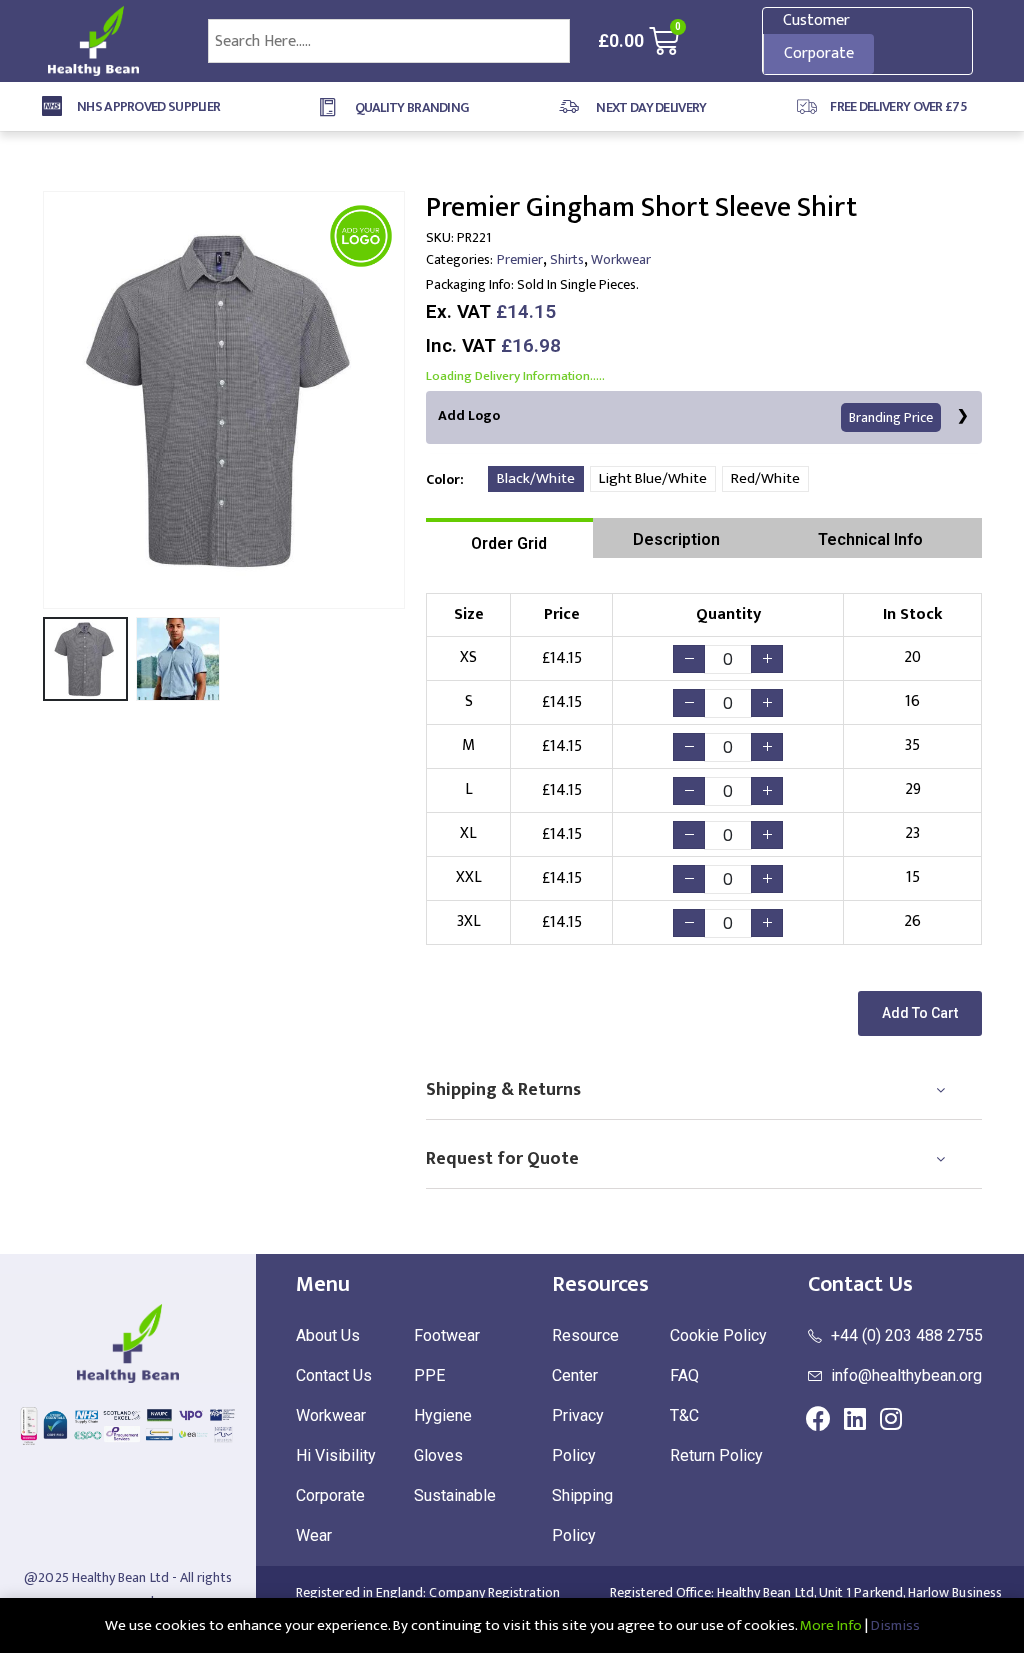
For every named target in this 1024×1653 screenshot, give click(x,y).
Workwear (621, 259)
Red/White (765, 478)
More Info (831, 1625)
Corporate (819, 53)
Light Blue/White (653, 478)
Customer (816, 20)
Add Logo (685, 416)
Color (443, 479)
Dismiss (895, 1625)
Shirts (567, 259)
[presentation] (47, 400)
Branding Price (891, 417)
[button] (920, 1013)
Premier (520, 259)
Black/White (536, 478)
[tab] (509, 538)
